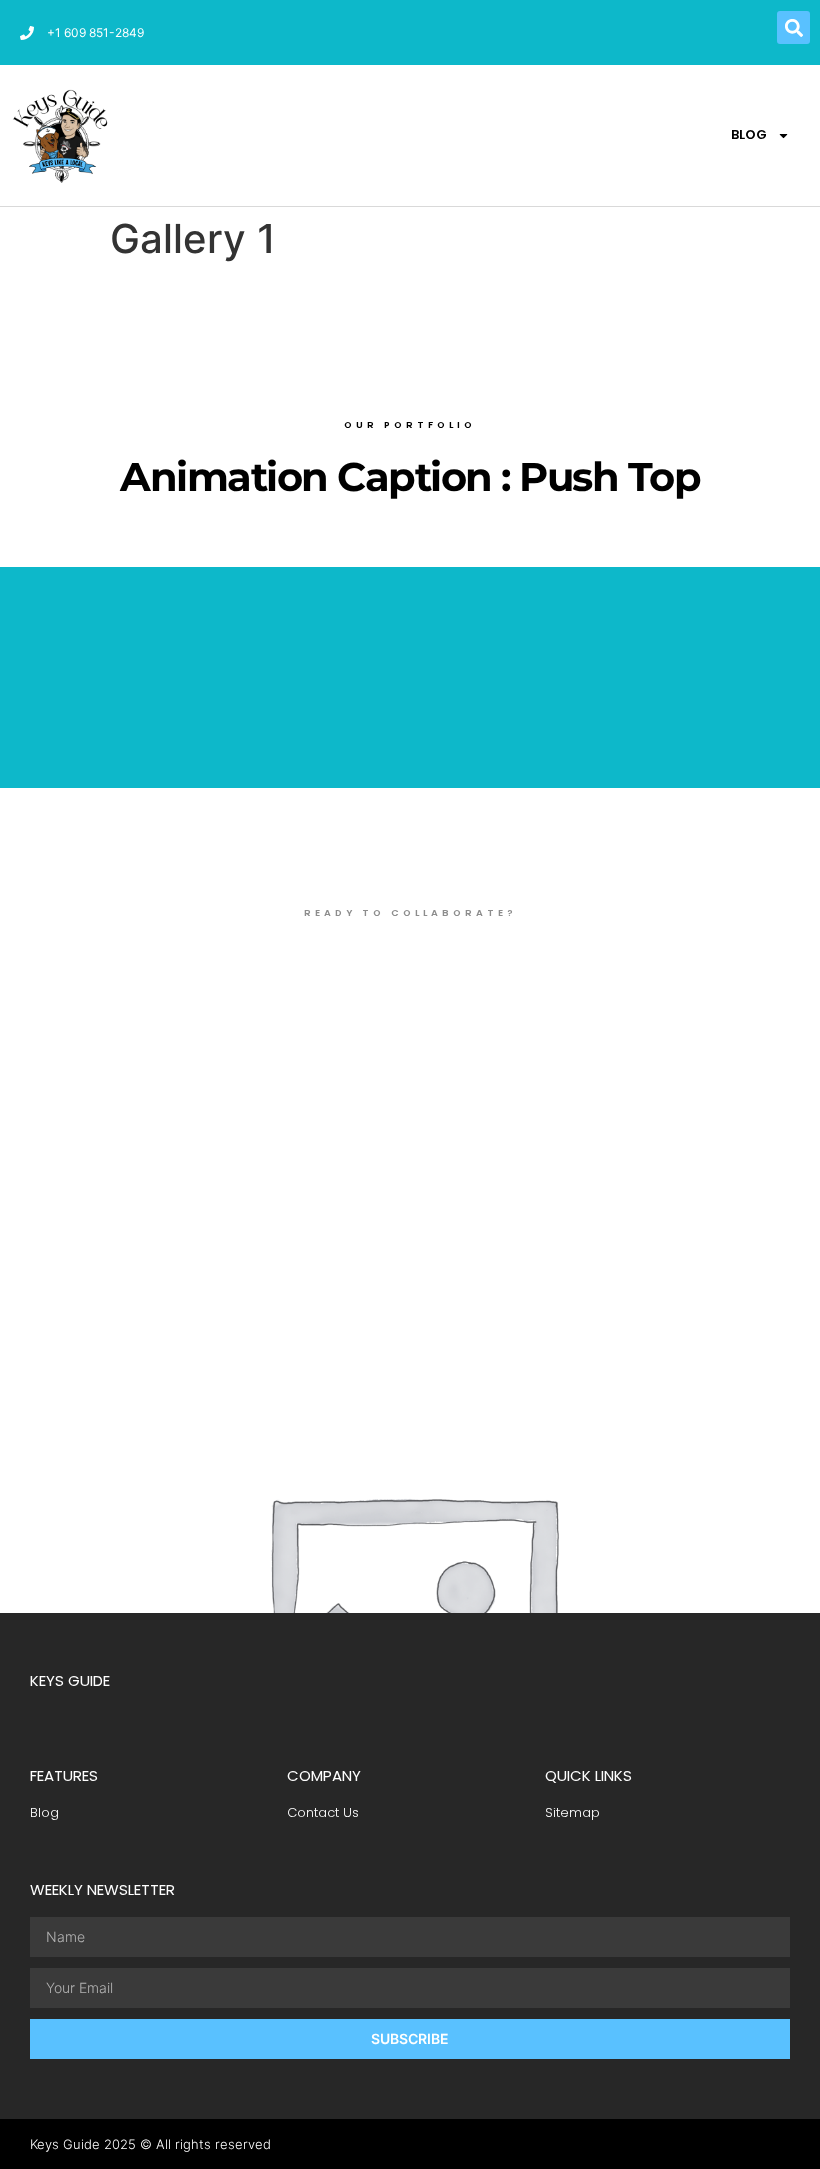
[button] (793, 27)
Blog (749, 134)
